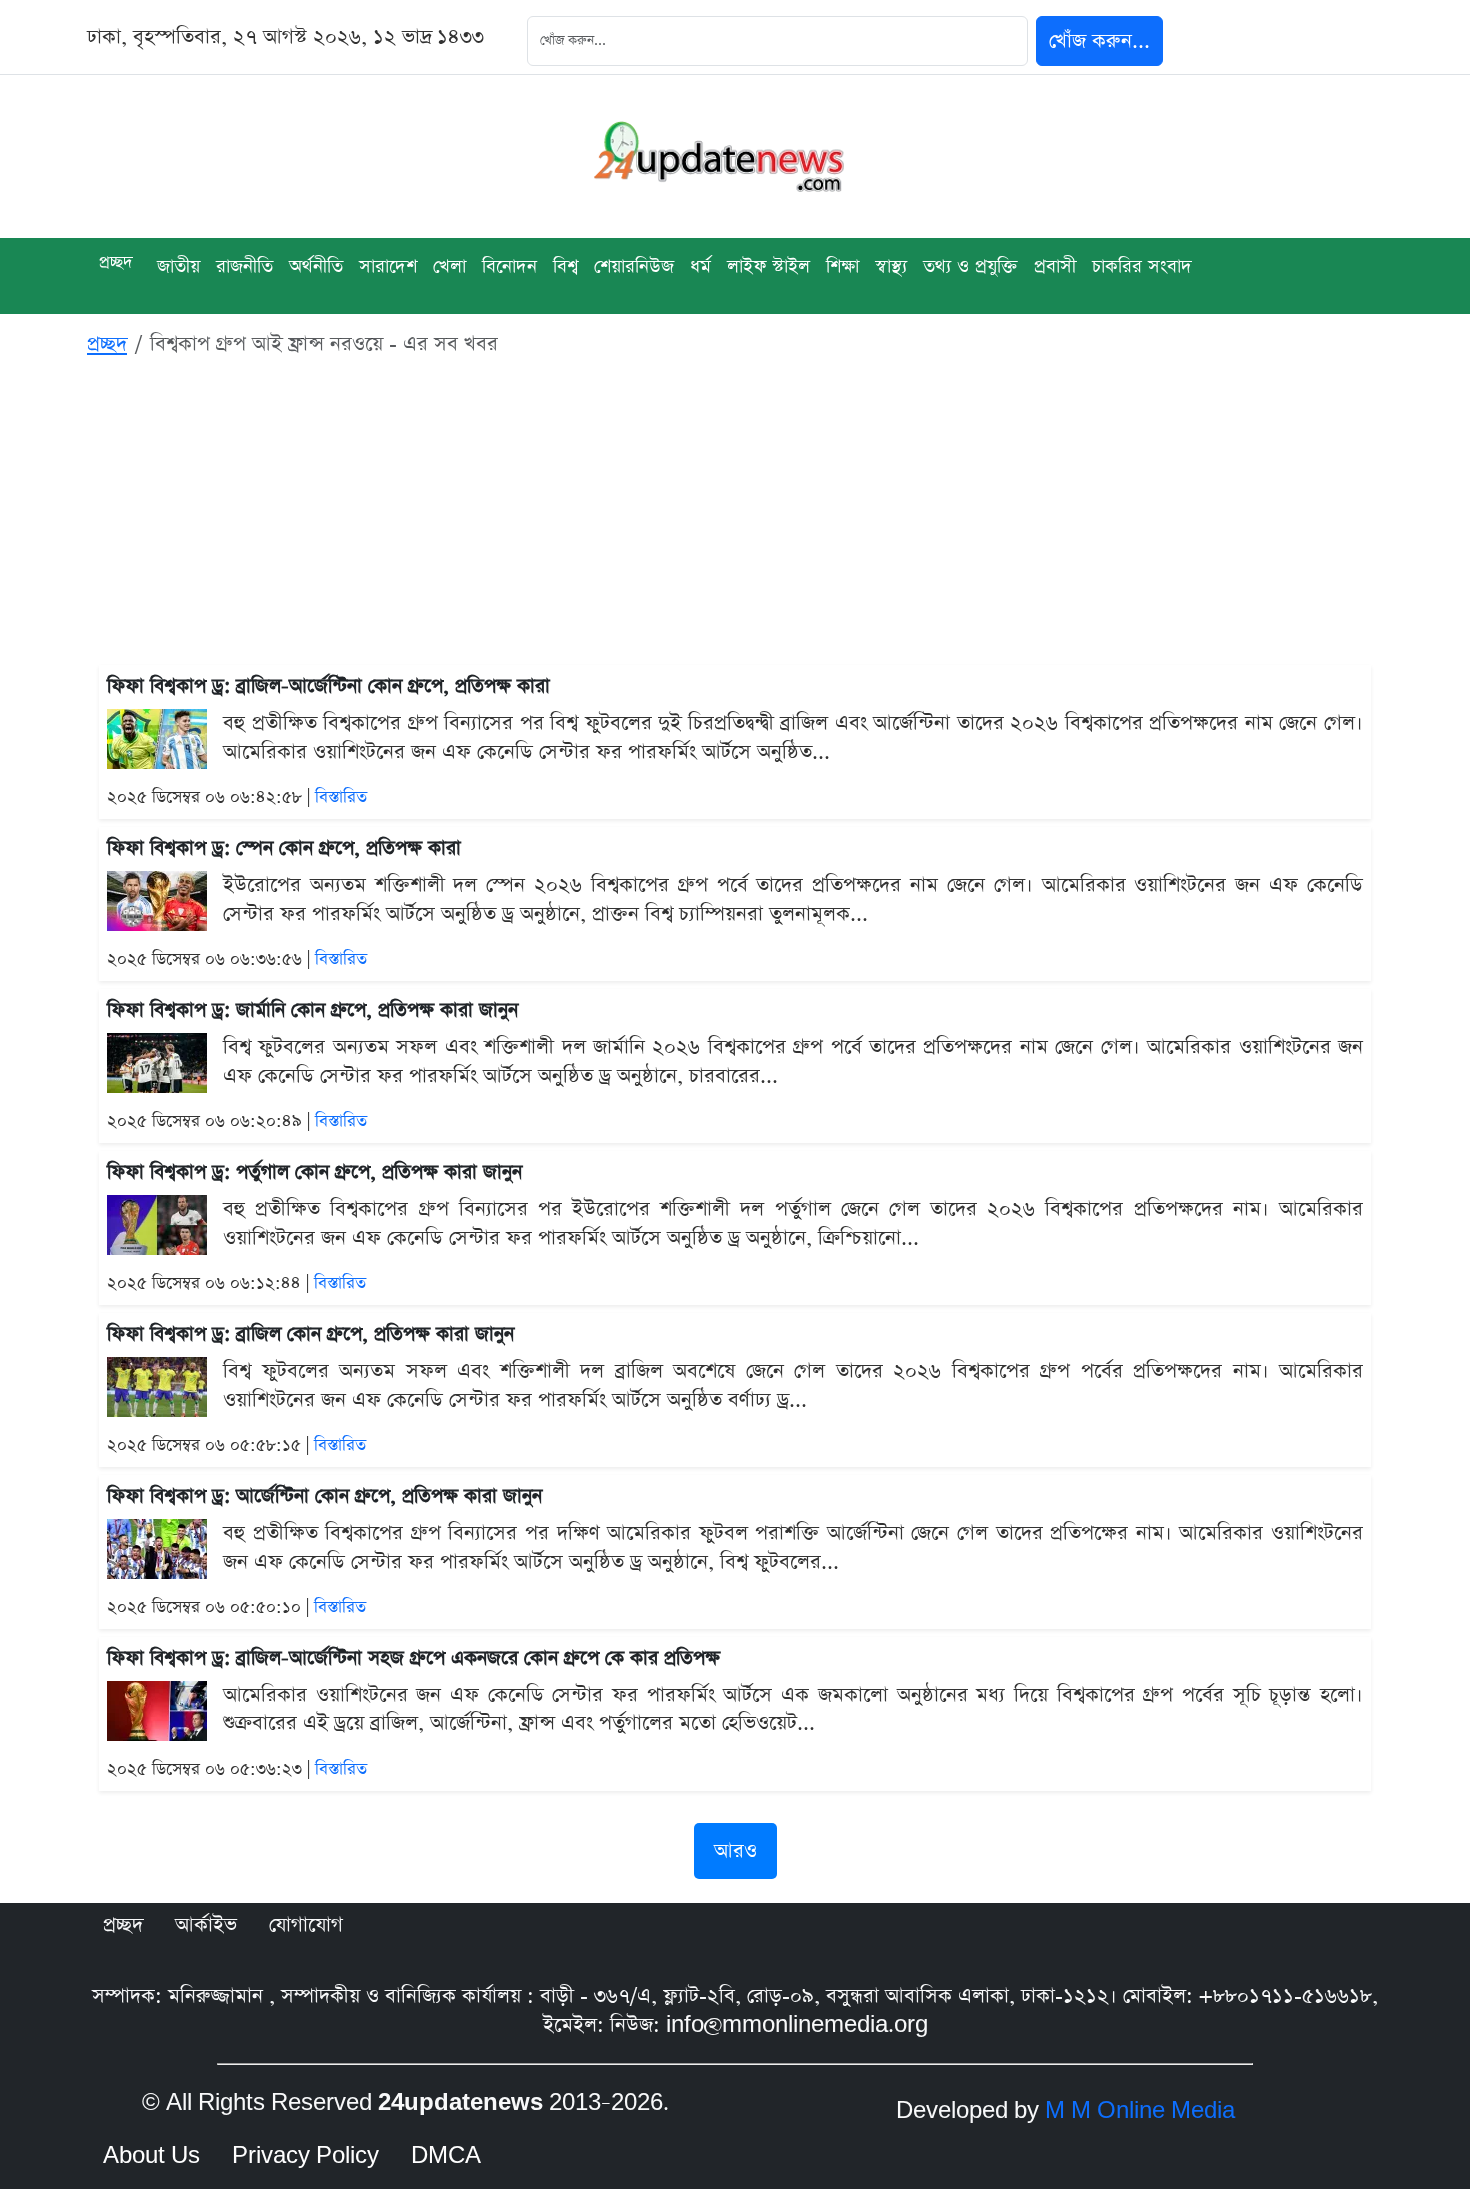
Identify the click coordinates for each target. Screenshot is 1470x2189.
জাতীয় (178, 266)
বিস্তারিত (341, 797)
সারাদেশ (388, 266)
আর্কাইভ (206, 1925)
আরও (735, 1851)
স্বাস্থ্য (891, 266)
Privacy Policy (305, 2156)
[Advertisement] (735, 515)
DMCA (446, 2156)
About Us (151, 2156)
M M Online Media (1140, 2111)
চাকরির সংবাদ (1142, 266)
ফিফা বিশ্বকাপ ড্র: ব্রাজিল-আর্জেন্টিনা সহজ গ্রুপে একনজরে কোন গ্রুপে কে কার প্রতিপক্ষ (413, 1658)
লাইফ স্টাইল (768, 266)
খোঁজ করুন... (1099, 41)
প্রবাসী (1055, 266)
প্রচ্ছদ (116, 262)
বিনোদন (509, 266)
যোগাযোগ (306, 1925)
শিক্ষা (842, 266)
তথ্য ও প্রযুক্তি (970, 266)
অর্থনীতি (316, 266)
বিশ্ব (565, 266)
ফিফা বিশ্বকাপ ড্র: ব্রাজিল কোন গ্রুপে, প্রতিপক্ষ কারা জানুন (310, 1334)
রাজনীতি (244, 266)
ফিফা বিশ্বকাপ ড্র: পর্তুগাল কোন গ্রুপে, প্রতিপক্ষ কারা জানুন (314, 1172)
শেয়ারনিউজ (634, 266)
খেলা (449, 266)
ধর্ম (700, 266)
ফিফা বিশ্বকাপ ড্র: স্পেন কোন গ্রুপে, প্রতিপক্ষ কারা (284, 848)
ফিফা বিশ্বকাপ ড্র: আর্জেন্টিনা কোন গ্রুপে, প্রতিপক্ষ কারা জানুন (324, 1496)
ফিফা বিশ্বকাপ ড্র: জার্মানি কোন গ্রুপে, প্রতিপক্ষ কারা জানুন (312, 1010)
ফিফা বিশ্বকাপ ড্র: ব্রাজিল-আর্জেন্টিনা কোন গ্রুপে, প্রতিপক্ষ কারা (328, 686)
